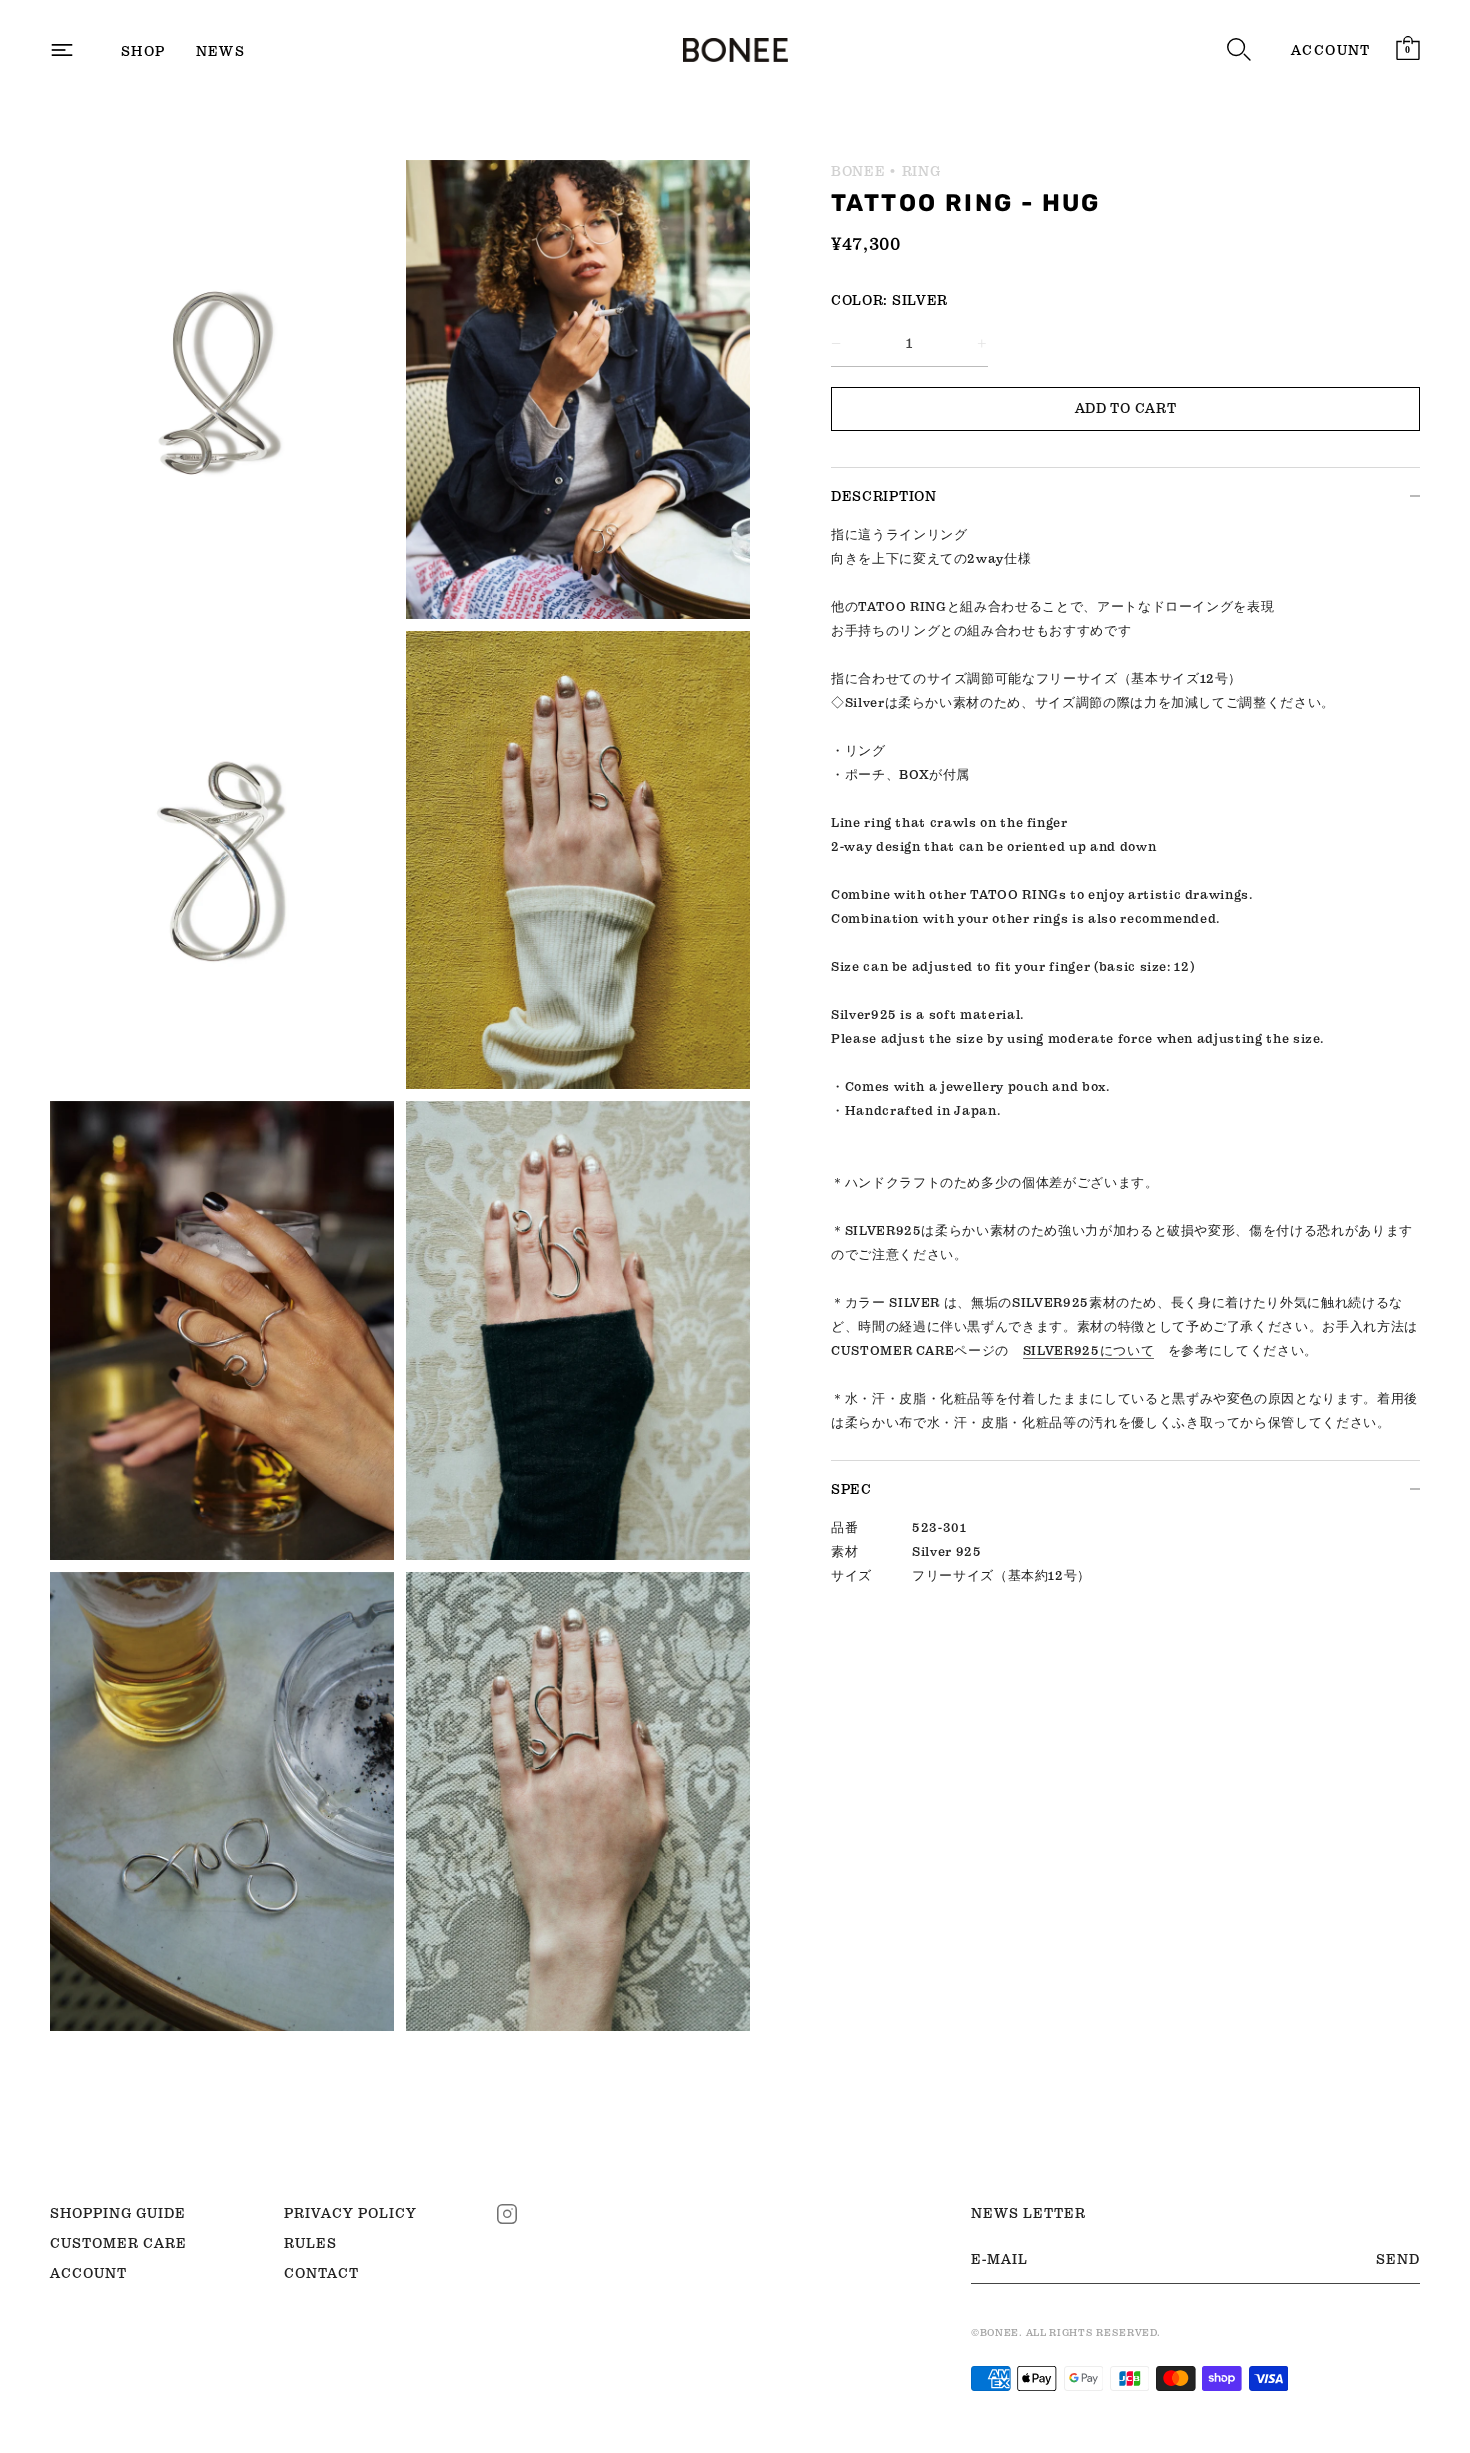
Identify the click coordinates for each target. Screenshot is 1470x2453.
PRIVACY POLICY (350, 2213)
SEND (1398, 2259)
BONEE (858, 171)
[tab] (1125, 991)
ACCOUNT (1331, 50)
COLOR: (859, 300)
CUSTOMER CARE (118, 2243)
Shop (143, 51)
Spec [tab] (851, 1490)
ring (921, 171)
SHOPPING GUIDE (118, 2213)
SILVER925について (1088, 1350)
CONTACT (321, 2273)
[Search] (1239, 50)
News (221, 51)
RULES (310, 2243)
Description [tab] (884, 497)
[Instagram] (507, 2212)
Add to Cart (1126, 408)
